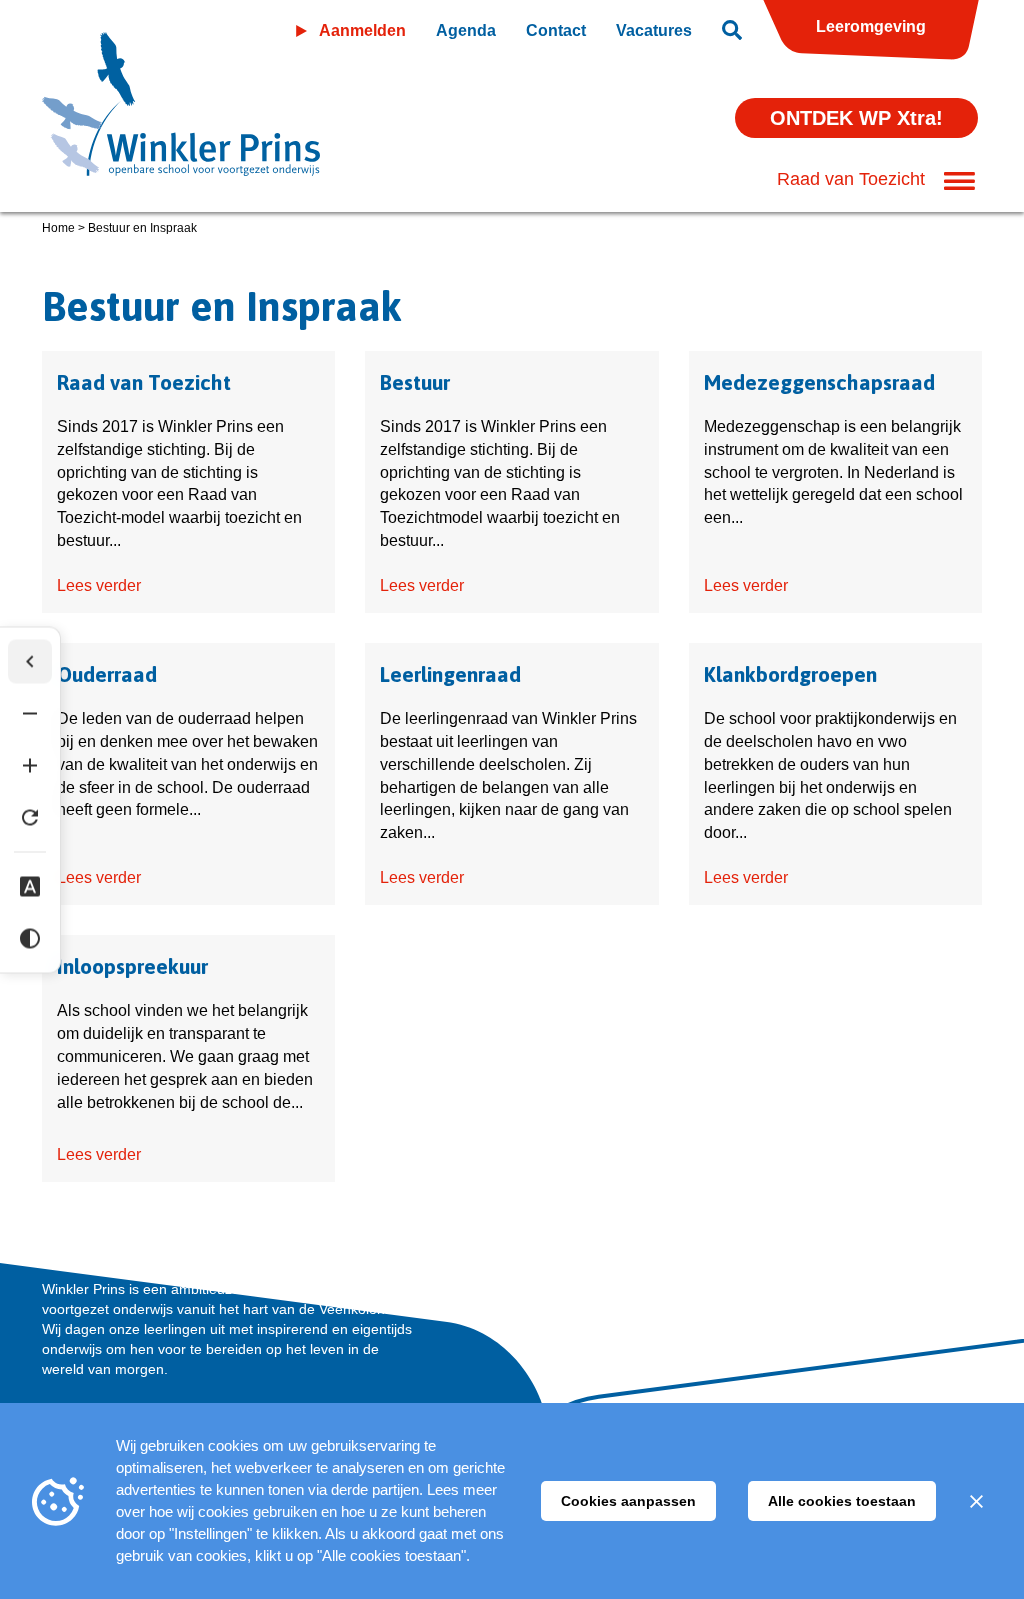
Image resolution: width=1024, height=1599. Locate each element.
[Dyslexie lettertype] (30, 886)
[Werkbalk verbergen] (30, 661)
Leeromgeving (871, 26)
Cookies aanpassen (628, 1501)
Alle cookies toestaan (842, 1501)
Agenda (466, 30)
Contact (556, 30)
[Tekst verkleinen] (30, 713)
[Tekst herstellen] (30, 817)
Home (58, 228)
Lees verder (99, 585)
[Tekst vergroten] (30, 765)
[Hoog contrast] (30, 938)
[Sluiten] (976, 1501)
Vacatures (654, 30)
